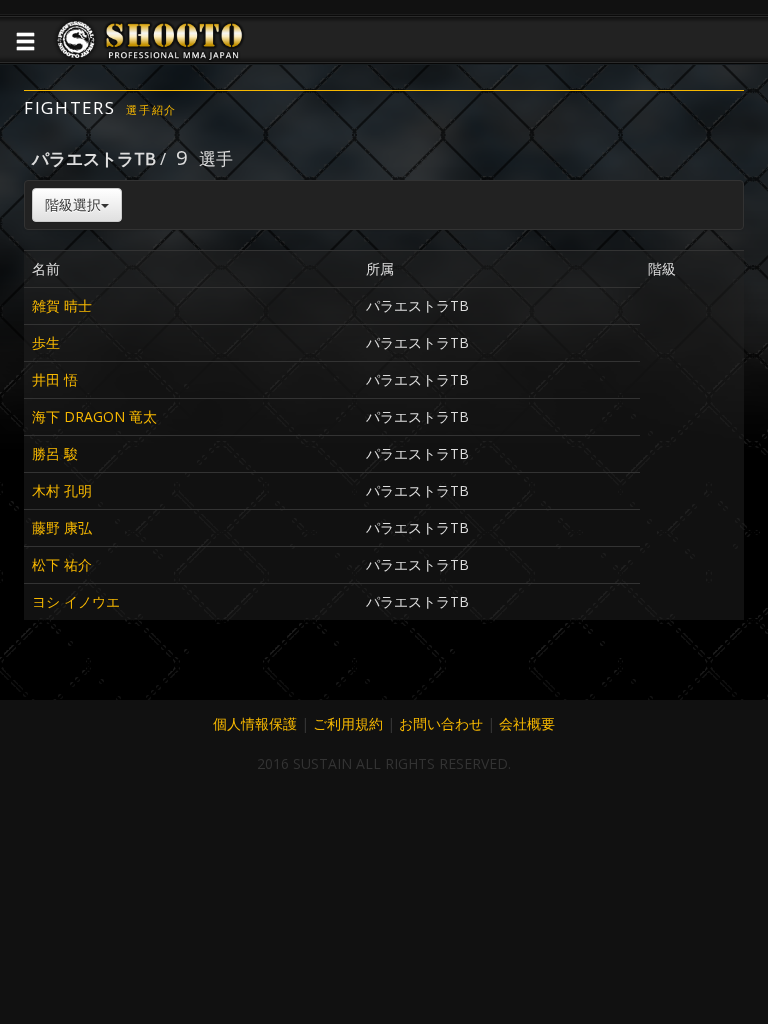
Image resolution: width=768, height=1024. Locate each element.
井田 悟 (55, 379)
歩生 (46, 342)
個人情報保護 (255, 723)
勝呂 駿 (55, 453)
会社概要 (527, 723)
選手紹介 (151, 109)
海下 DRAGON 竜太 (94, 416)
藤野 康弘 (62, 527)
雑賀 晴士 (62, 305)
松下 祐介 (62, 564)
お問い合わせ (441, 723)
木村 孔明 (62, 490)
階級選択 (73, 204)
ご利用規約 (348, 723)
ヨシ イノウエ (76, 601)
